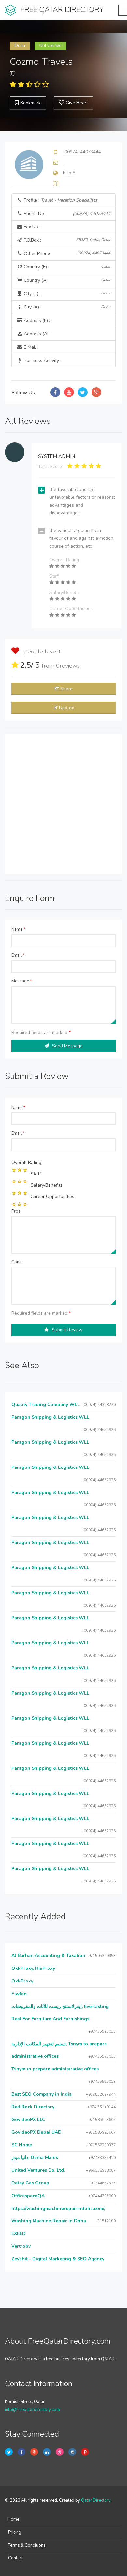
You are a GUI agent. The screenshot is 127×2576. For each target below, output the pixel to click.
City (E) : (66, 294)
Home (13, 2519)
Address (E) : (36, 320)
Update (67, 708)
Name (18, 929)
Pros (16, 1211)
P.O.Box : (66, 240)
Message (22, 981)
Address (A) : (37, 334)
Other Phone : (66, 254)
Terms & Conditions (27, 2545)
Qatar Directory (96, 2500)
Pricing (15, 2532)
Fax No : (31, 227)
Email (18, 955)
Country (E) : (66, 267)
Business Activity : (42, 360)
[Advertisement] (63, 804)
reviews (68, 666)
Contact (15, 2558)
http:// (69, 173)
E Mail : (30, 347)
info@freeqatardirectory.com (32, 2410)
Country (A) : (66, 280)
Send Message (67, 1046)
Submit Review (67, 1330)
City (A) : (66, 307)
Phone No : (66, 214)
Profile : (60, 200)
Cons (16, 1262)
